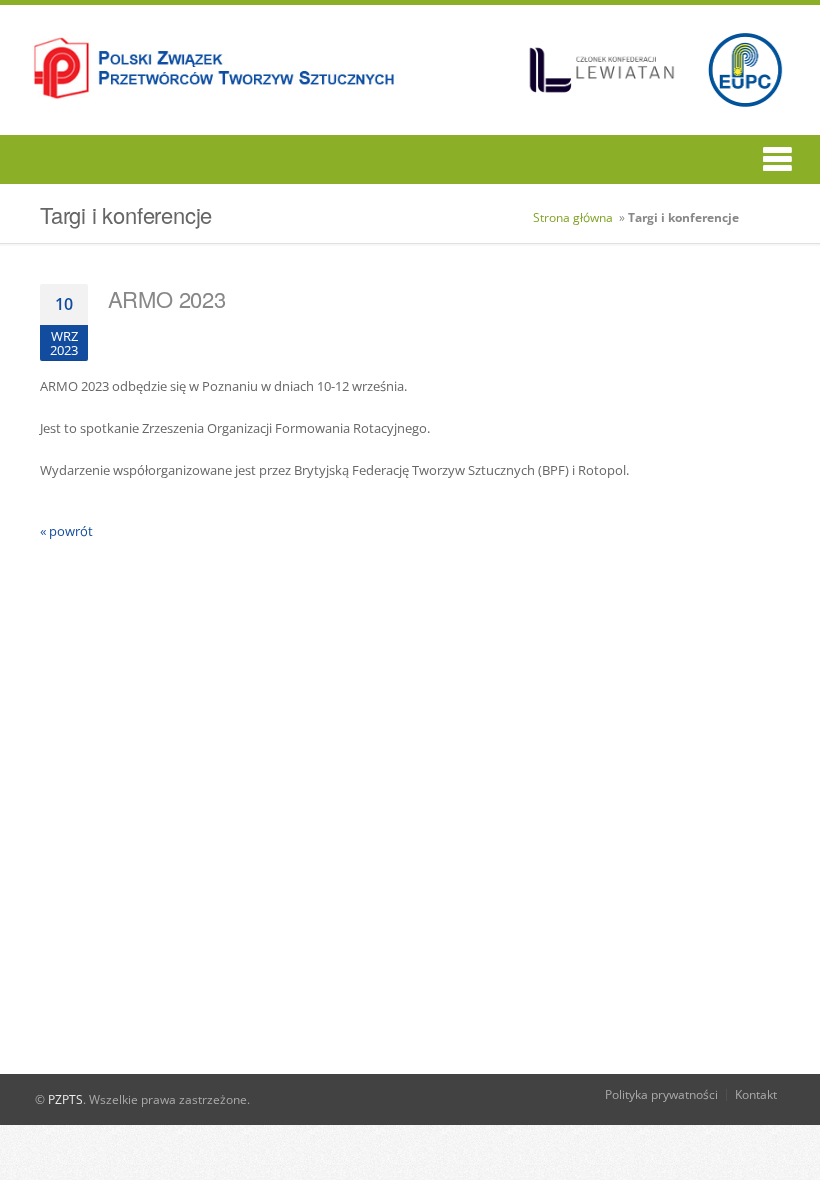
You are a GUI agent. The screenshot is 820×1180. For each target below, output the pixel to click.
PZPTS (65, 1099)
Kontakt (756, 1094)
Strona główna (573, 217)
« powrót (66, 531)
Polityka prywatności (661, 1094)
